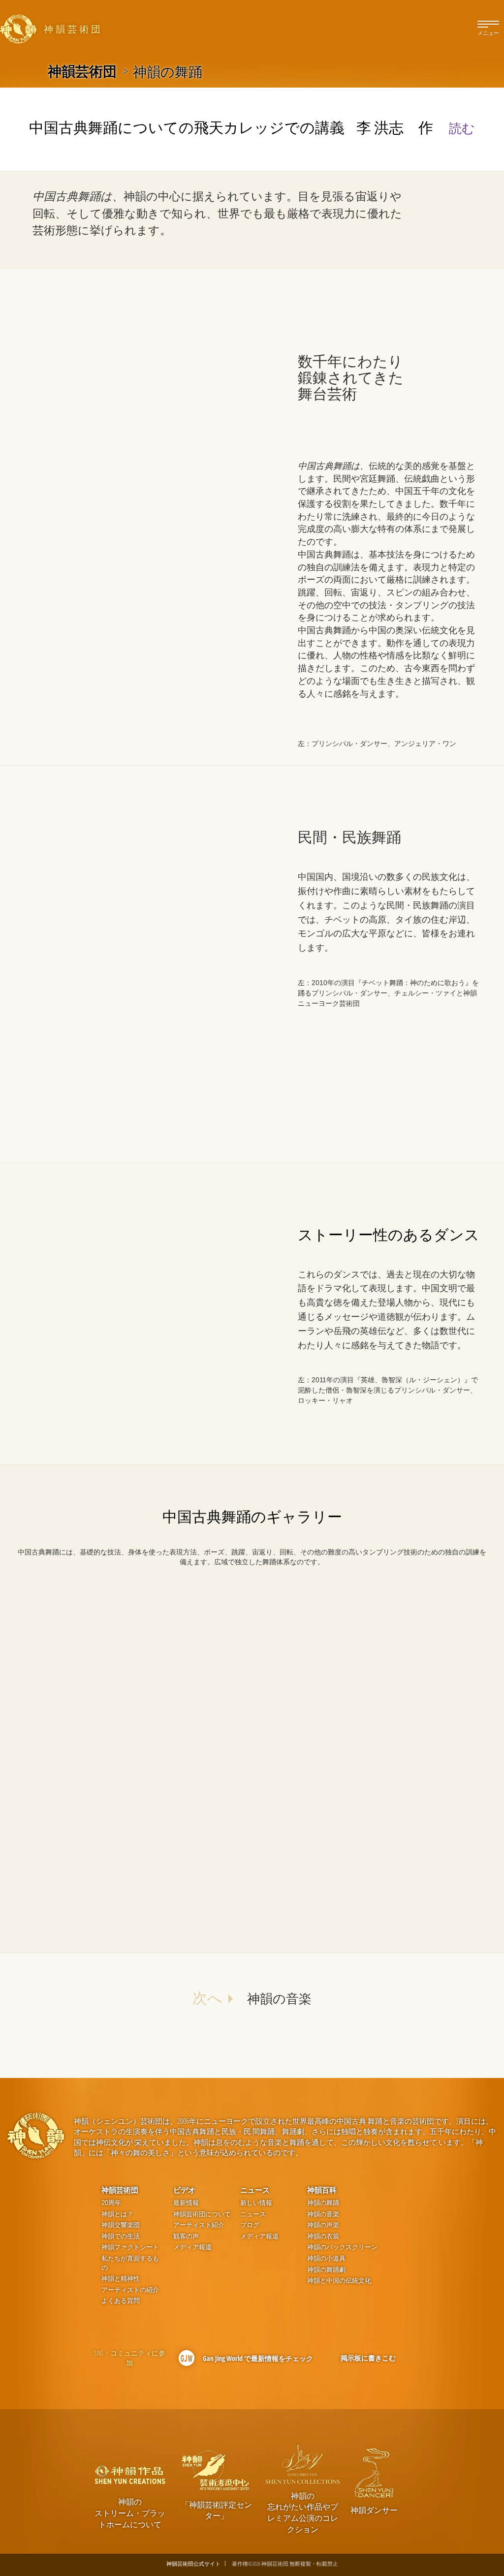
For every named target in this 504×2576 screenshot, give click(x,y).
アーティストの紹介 (130, 2290)
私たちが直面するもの (130, 2263)
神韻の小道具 (326, 2258)
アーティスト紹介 (199, 2225)
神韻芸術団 (82, 71)
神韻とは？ (117, 2214)
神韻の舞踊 (323, 2203)
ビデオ (184, 2190)
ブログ (250, 2225)
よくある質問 (121, 2301)
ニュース (255, 2190)
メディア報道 (192, 2247)
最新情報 (186, 2203)
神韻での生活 (121, 2236)
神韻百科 (322, 2190)
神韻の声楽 (323, 2225)
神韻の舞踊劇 (326, 2270)
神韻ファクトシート (130, 2247)
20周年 (111, 2203)
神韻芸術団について (202, 2214)
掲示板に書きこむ (368, 2358)
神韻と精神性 (121, 2279)
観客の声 (186, 2236)
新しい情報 (256, 2203)
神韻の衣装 (323, 2236)
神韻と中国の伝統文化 (339, 2281)
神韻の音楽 (323, 2214)
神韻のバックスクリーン (342, 2247)
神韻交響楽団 (121, 2225)
